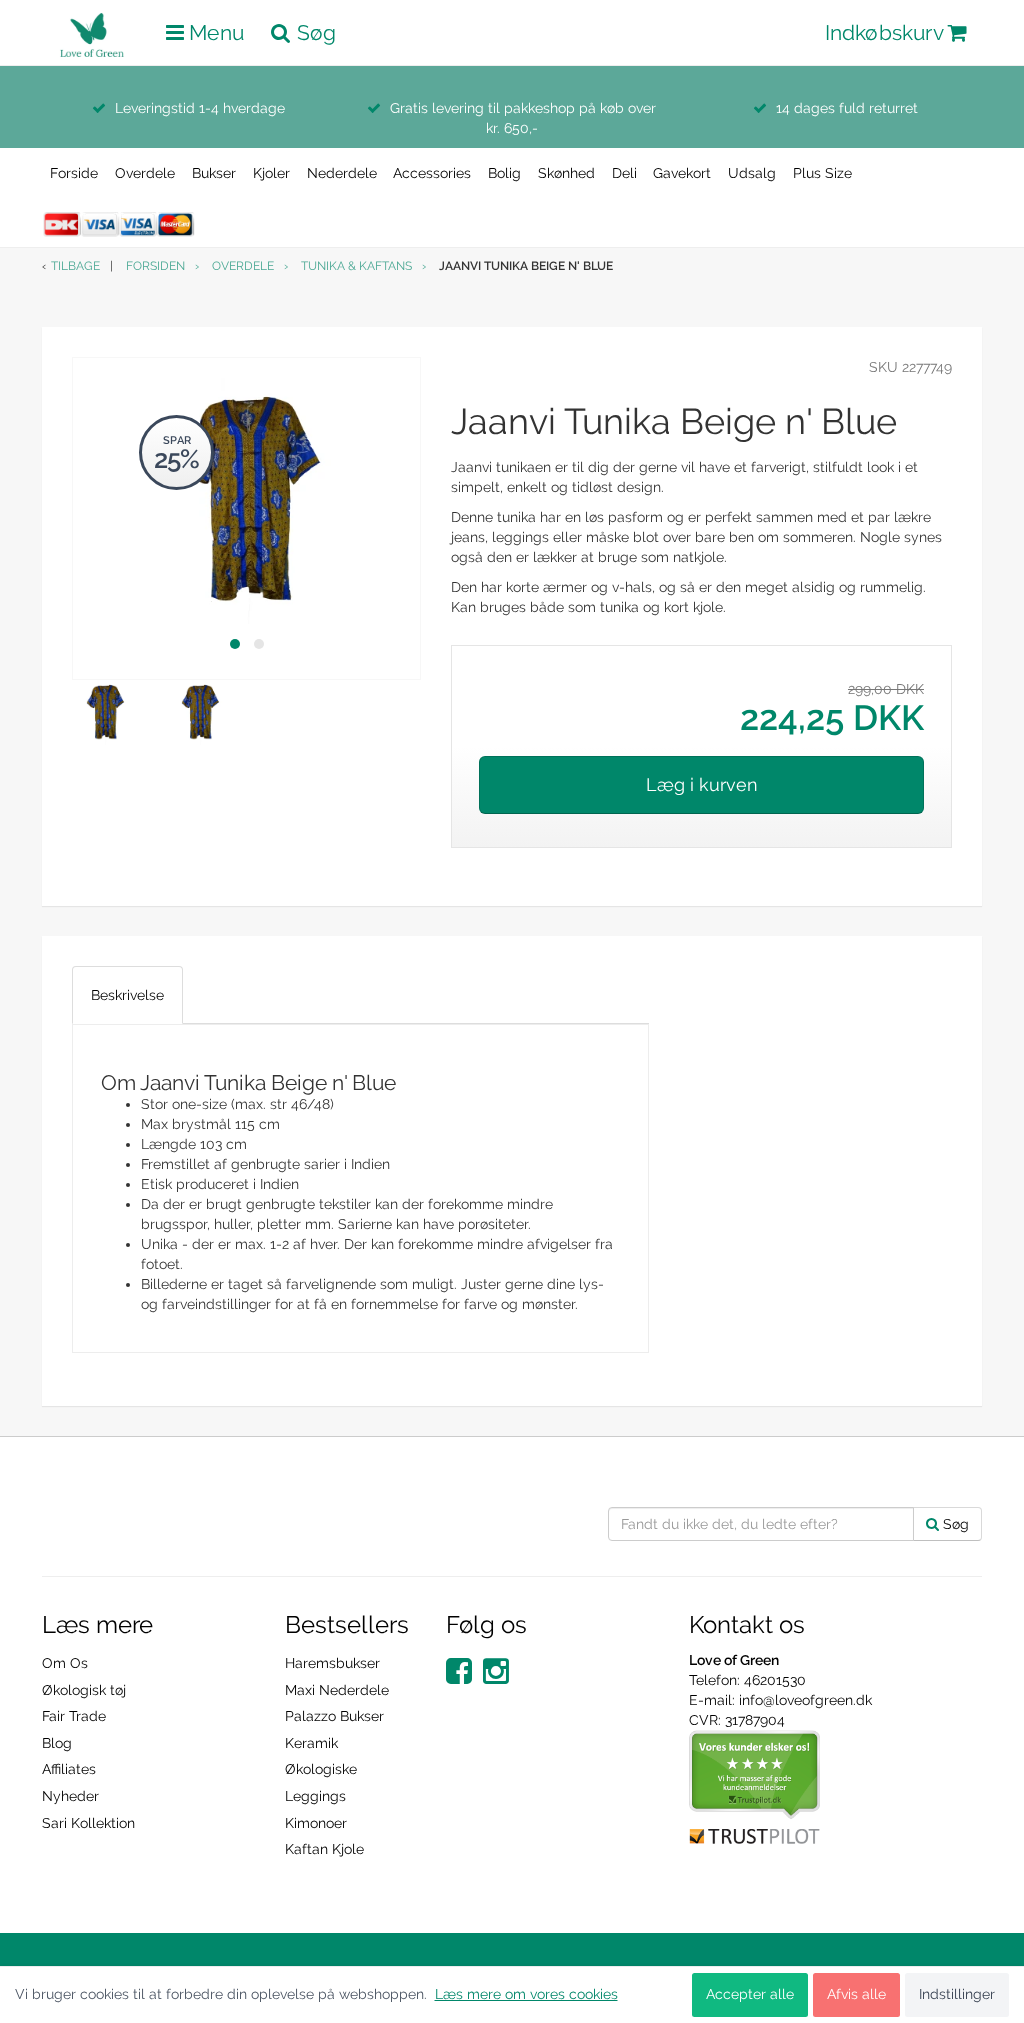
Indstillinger (957, 1994)
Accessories (432, 173)
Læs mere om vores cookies (526, 1994)
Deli (624, 173)
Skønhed (566, 173)
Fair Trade (74, 1716)
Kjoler (271, 173)
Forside (74, 173)
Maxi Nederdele (337, 1690)
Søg (954, 1524)
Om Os (65, 1663)
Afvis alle (856, 1994)
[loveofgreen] (97, 28)
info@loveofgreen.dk (805, 1700)
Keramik (311, 1743)
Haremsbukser (332, 1663)
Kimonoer (316, 1823)
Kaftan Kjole (324, 1849)
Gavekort (682, 173)
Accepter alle (750, 1994)
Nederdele (342, 173)
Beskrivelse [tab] (127, 995)
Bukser (214, 173)
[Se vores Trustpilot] (755, 1787)
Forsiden (155, 266)
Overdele (145, 173)
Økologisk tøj (84, 1690)
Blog (57, 1743)
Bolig (504, 173)
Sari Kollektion (88, 1823)
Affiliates (69, 1769)
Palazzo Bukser (334, 1716)
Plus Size (822, 173)
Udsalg (752, 173)
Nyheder (70, 1796)
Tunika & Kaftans (356, 266)
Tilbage (75, 266)
